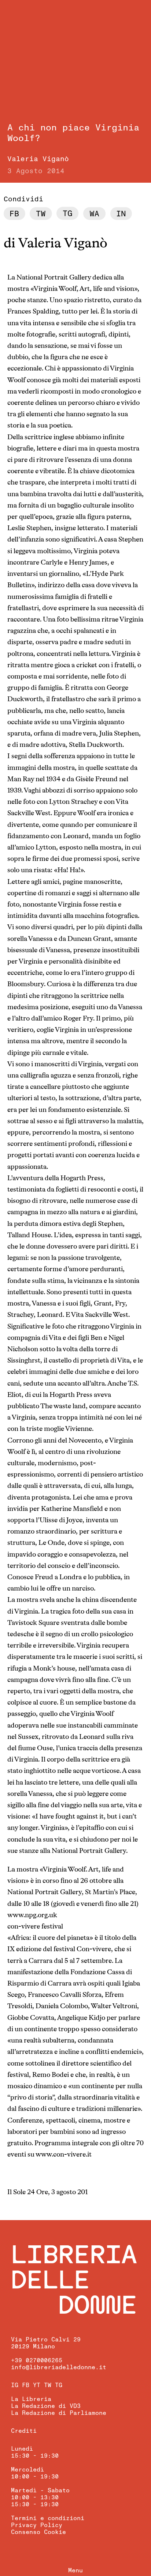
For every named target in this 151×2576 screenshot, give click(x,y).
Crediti (24, 2431)
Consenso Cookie (38, 2532)
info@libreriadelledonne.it (59, 2367)
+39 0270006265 (37, 2360)
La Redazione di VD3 (46, 2406)
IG (15, 2385)
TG (59, 2385)
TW (48, 2385)
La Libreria (31, 2399)
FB (26, 2385)
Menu (75, 2571)
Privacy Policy (37, 2525)
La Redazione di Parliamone (59, 2413)
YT (37, 2385)
